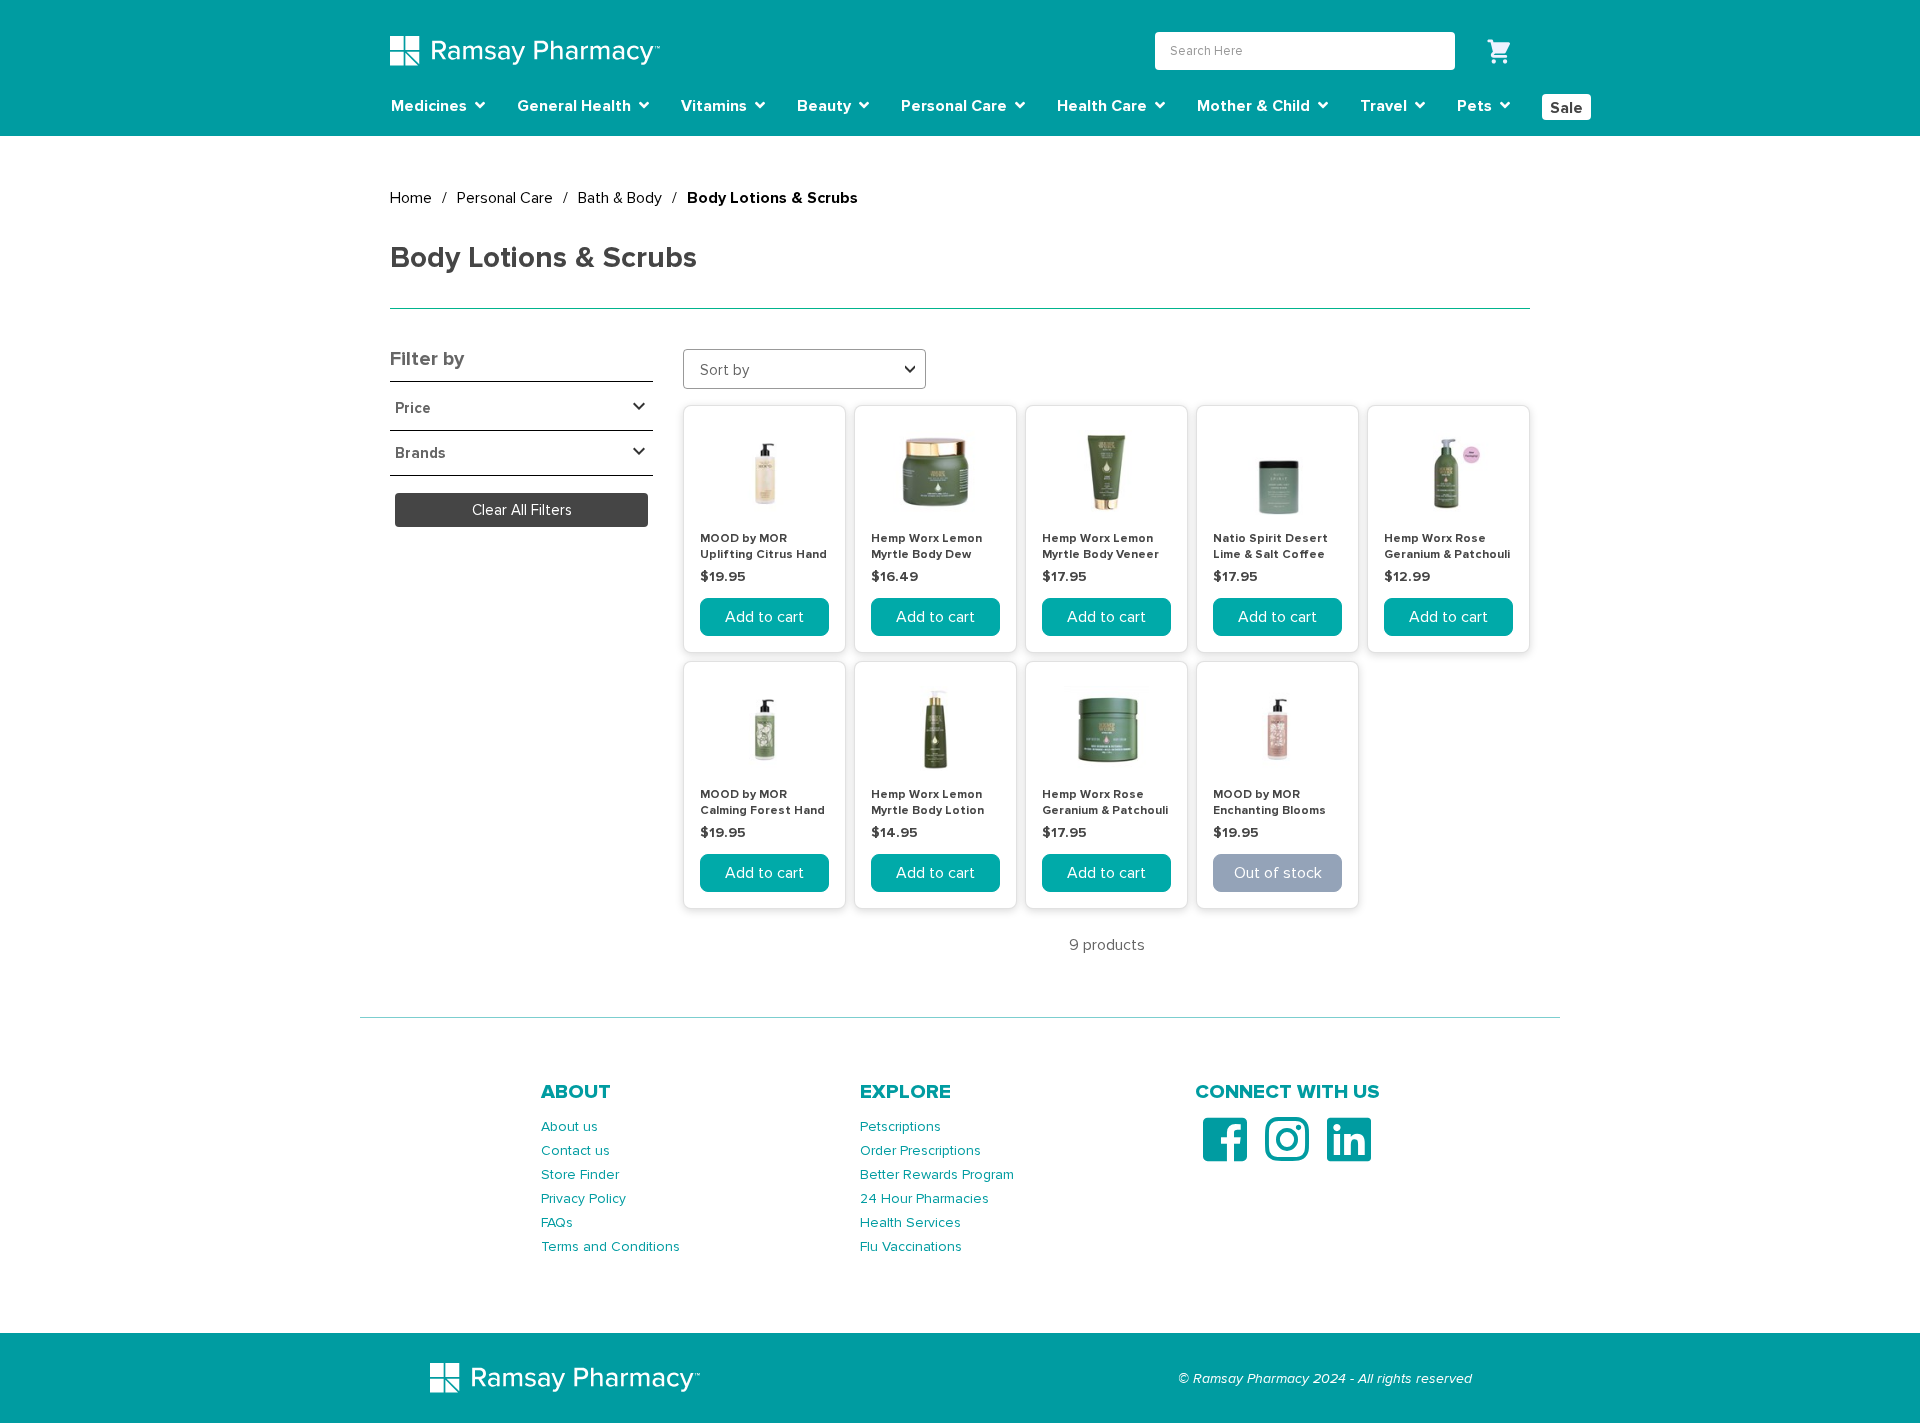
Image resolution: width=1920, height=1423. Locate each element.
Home (411, 198)
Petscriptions (900, 1126)
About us (569, 1126)
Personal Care (505, 198)
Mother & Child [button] (1255, 106)
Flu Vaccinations (911, 1246)
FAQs (557, 1222)
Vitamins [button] (716, 106)
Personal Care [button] (956, 106)
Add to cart (764, 617)
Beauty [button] (826, 106)
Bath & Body (620, 198)
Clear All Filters (522, 510)
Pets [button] (1476, 106)
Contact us (575, 1150)
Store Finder (580, 1174)
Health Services (910, 1222)
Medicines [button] (431, 106)
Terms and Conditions (610, 1246)
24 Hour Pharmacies (924, 1198)
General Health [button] (576, 106)
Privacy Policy (583, 1198)
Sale (1566, 108)
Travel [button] (1385, 106)
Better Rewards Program (937, 1174)
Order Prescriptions (920, 1150)
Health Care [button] (1104, 106)
